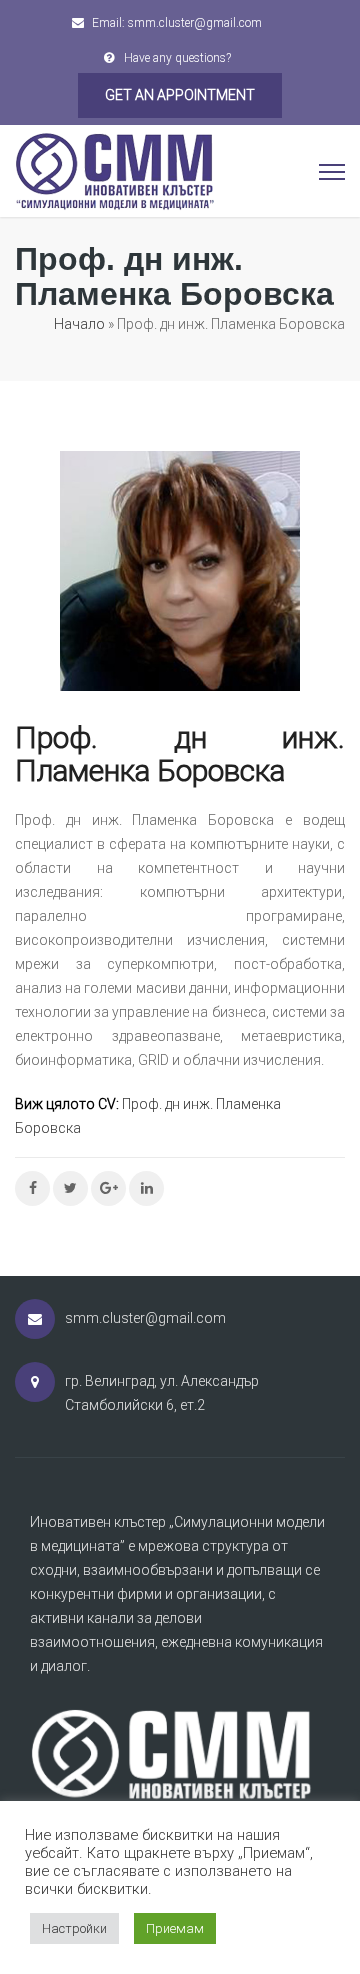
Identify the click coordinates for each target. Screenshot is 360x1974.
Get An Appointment (180, 95)
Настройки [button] (74, 1928)
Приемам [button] (175, 1928)
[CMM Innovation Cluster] (115, 170)
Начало (79, 324)
